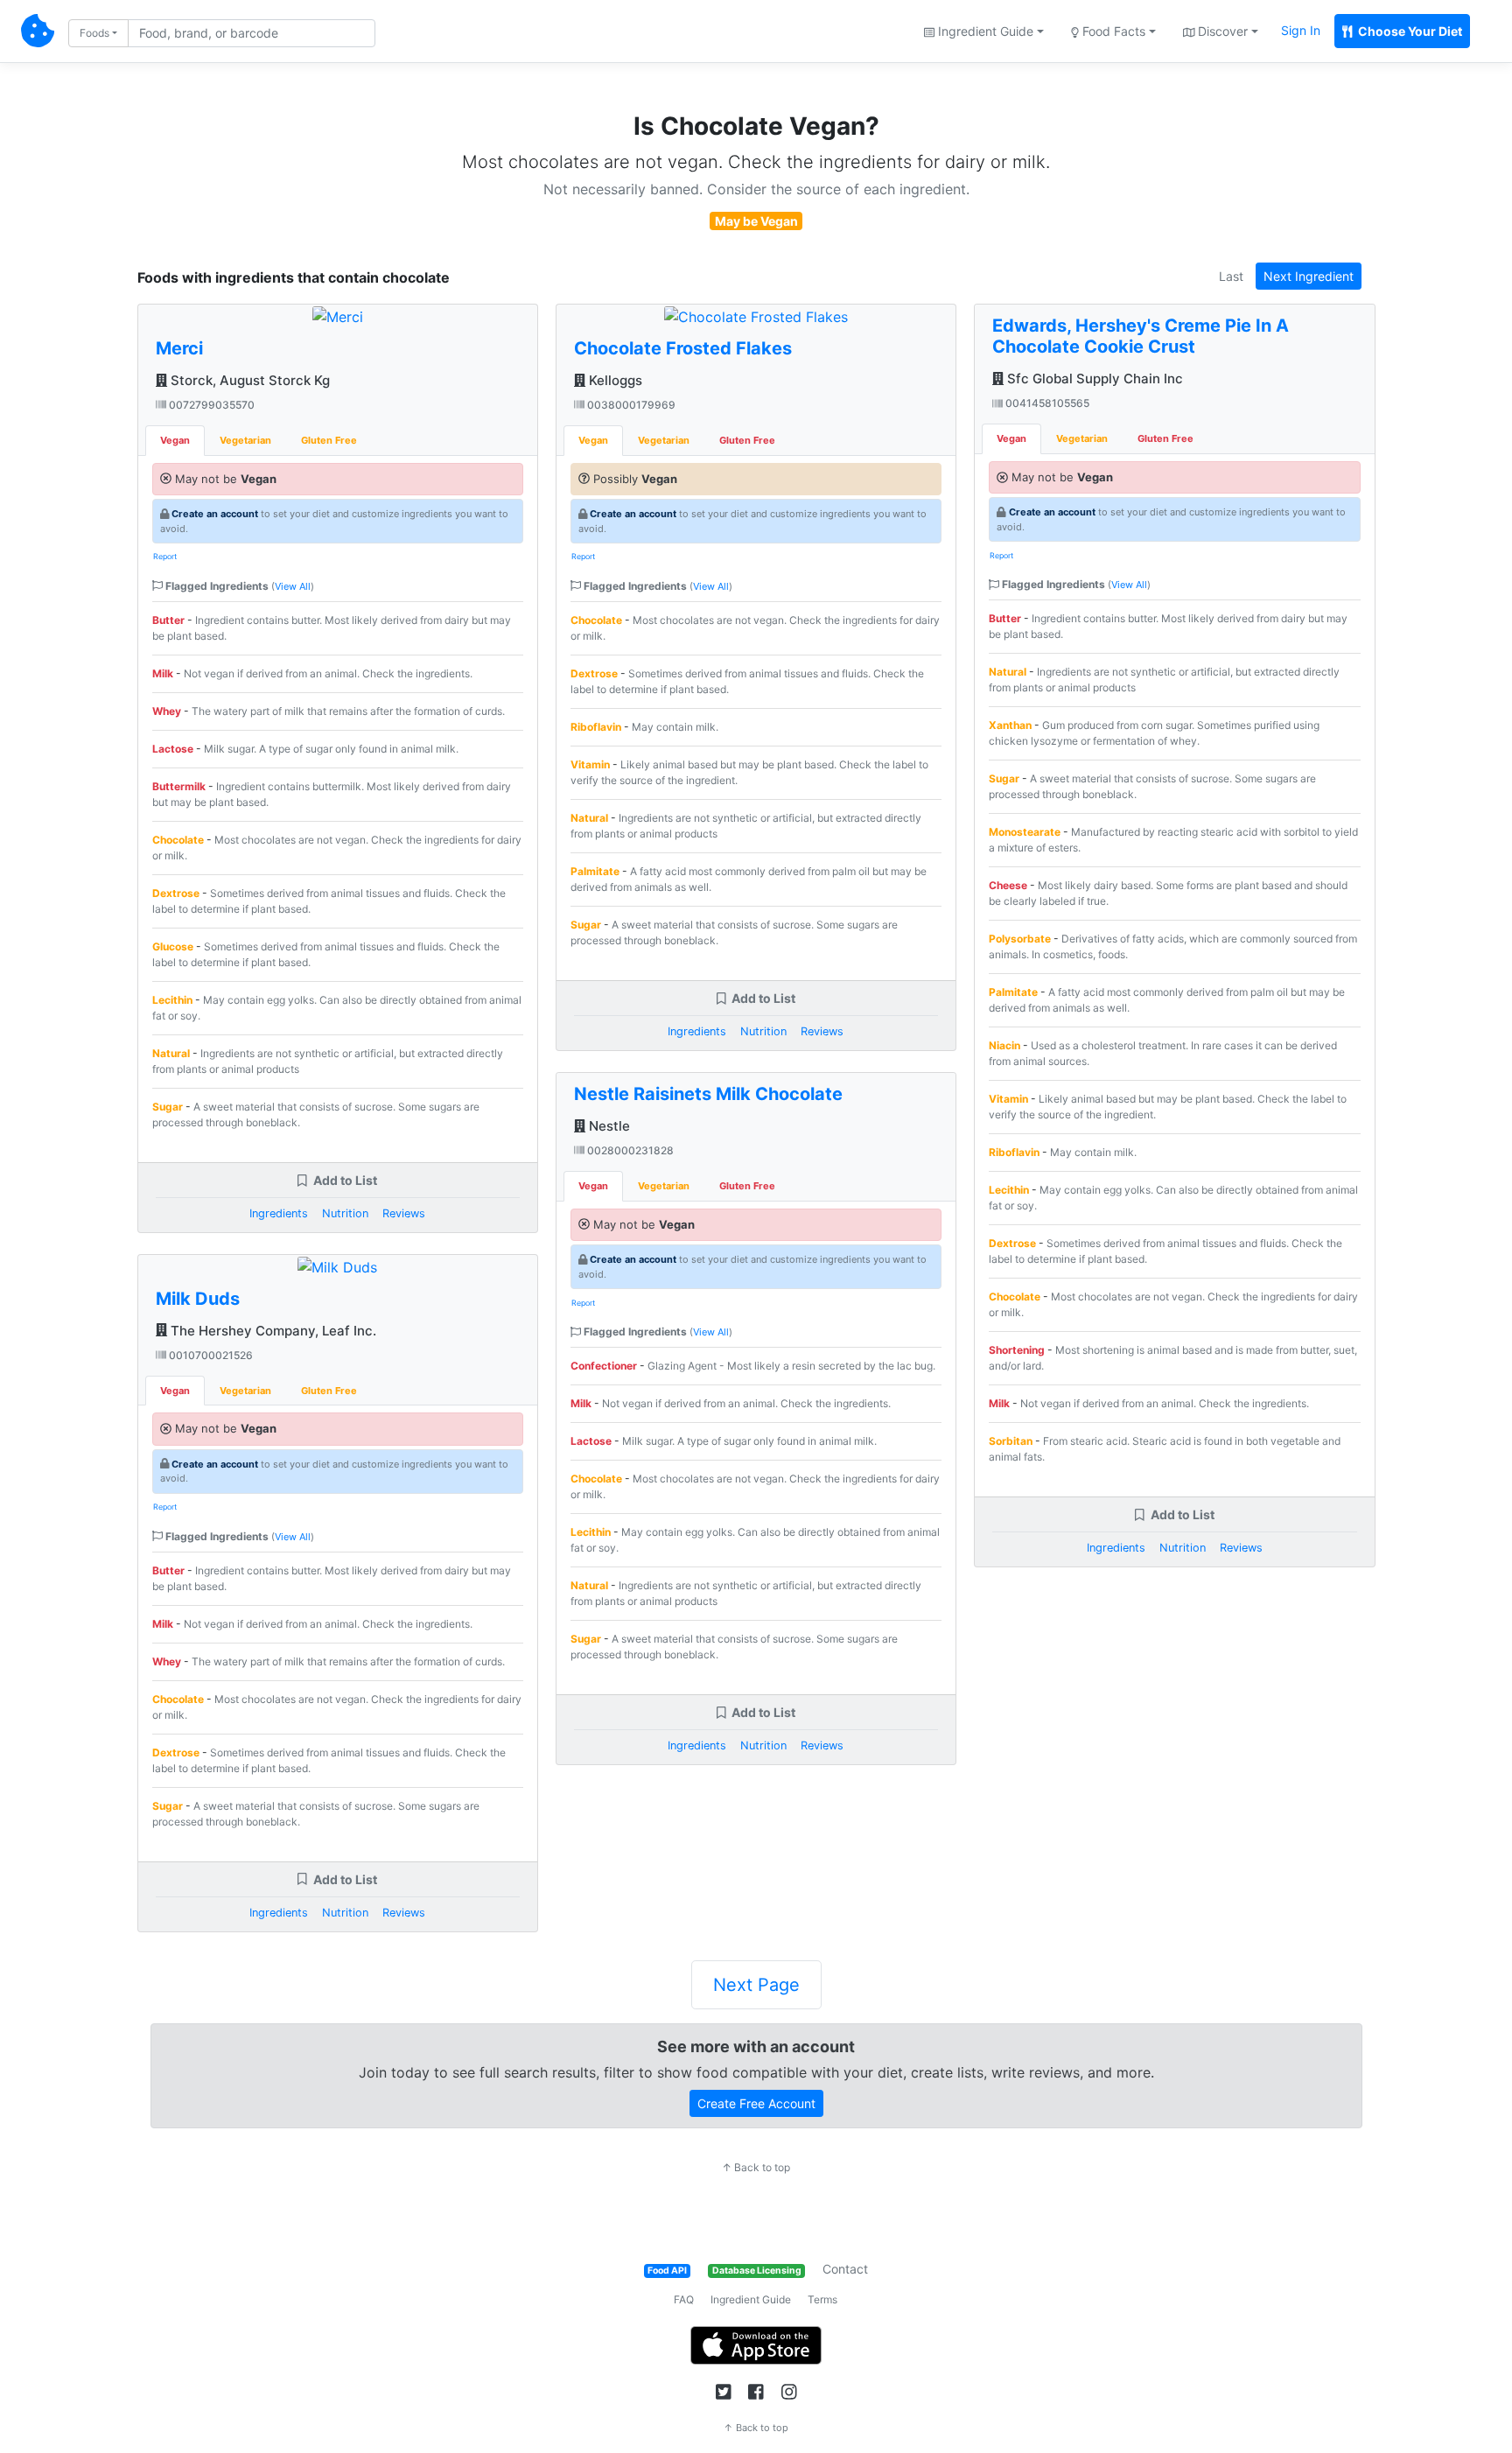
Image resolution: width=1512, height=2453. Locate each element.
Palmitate (595, 871)
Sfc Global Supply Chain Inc (1093, 378)
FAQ (684, 2299)
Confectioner (604, 1366)
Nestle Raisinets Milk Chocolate (708, 1094)
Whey (167, 711)
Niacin (1004, 1045)
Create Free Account (756, 2103)
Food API (667, 2271)
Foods (94, 33)
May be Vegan (756, 221)
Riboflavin (596, 727)
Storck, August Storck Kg (248, 380)
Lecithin (172, 1000)
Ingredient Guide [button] (984, 31)
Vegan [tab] (175, 440)
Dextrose (176, 893)
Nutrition (345, 1213)
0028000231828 (629, 1150)
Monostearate (1025, 832)
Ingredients (279, 1213)
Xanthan (1010, 725)
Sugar (168, 1107)
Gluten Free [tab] (329, 440)
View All (293, 586)
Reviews (404, 1213)
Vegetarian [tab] (245, 440)
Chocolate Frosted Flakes (683, 348)
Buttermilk (179, 786)
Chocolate (178, 840)
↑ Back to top (756, 2167)
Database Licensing (757, 2271)
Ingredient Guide (751, 2299)
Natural (171, 1053)
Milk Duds (198, 1299)
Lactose (173, 749)
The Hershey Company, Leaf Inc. (272, 1331)
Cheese (1008, 885)
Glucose (173, 946)
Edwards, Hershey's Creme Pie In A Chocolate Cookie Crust (1141, 336)
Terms (822, 2299)
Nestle (608, 1126)
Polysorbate (1020, 939)
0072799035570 (210, 405)
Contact (845, 2269)
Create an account (215, 514)
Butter (168, 620)
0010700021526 (210, 1355)
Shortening (1017, 1350)
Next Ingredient (1309, 276)
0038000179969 (630, 405)
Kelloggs (614, 380)
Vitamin (590, 764)
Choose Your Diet (1409, 31)
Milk (163, 673)
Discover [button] (1221, 31)
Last (1231, 276)
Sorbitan (1011, 1441)
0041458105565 (1046, 403)
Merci (179, 348)
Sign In (1301, 30)
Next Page (756, 1985)
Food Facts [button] (1112, 31)
